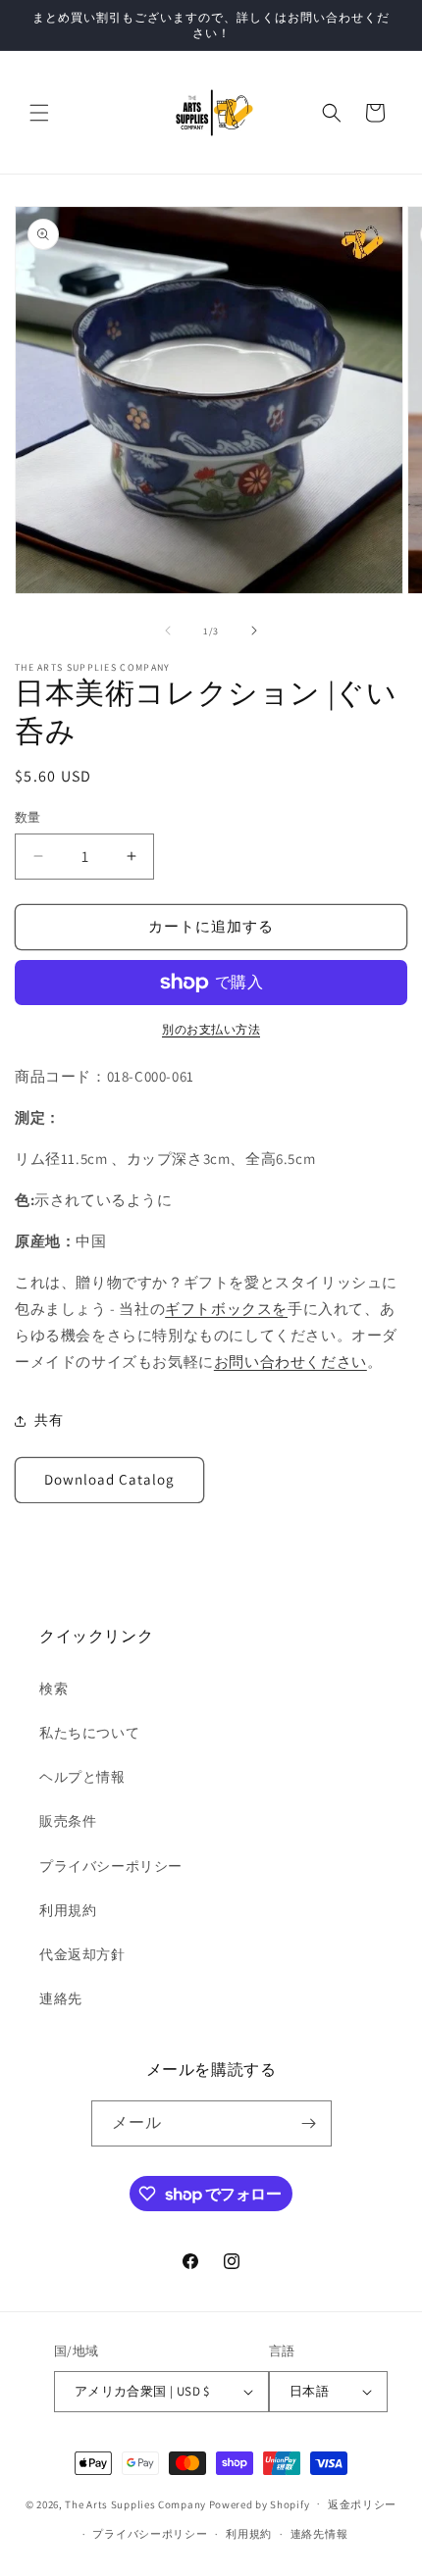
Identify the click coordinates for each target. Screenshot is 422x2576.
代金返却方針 (82, 1954)
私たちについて (89, 1733)
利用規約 (68, 1910)
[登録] (309, 2123)
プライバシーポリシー (111, 1866)
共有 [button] (49, 1420)
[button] (39, 113)
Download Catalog (109, 1479)
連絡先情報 (319, 2534)
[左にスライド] (168, 631)
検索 (53, 1689)
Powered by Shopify (260, 2503)
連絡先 (61, 1998)
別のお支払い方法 (211, 1029)
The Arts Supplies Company (135, 2503)
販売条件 (68, 1821)
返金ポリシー (362, 2504)
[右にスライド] (254, 631)
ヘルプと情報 (82, 1777)
